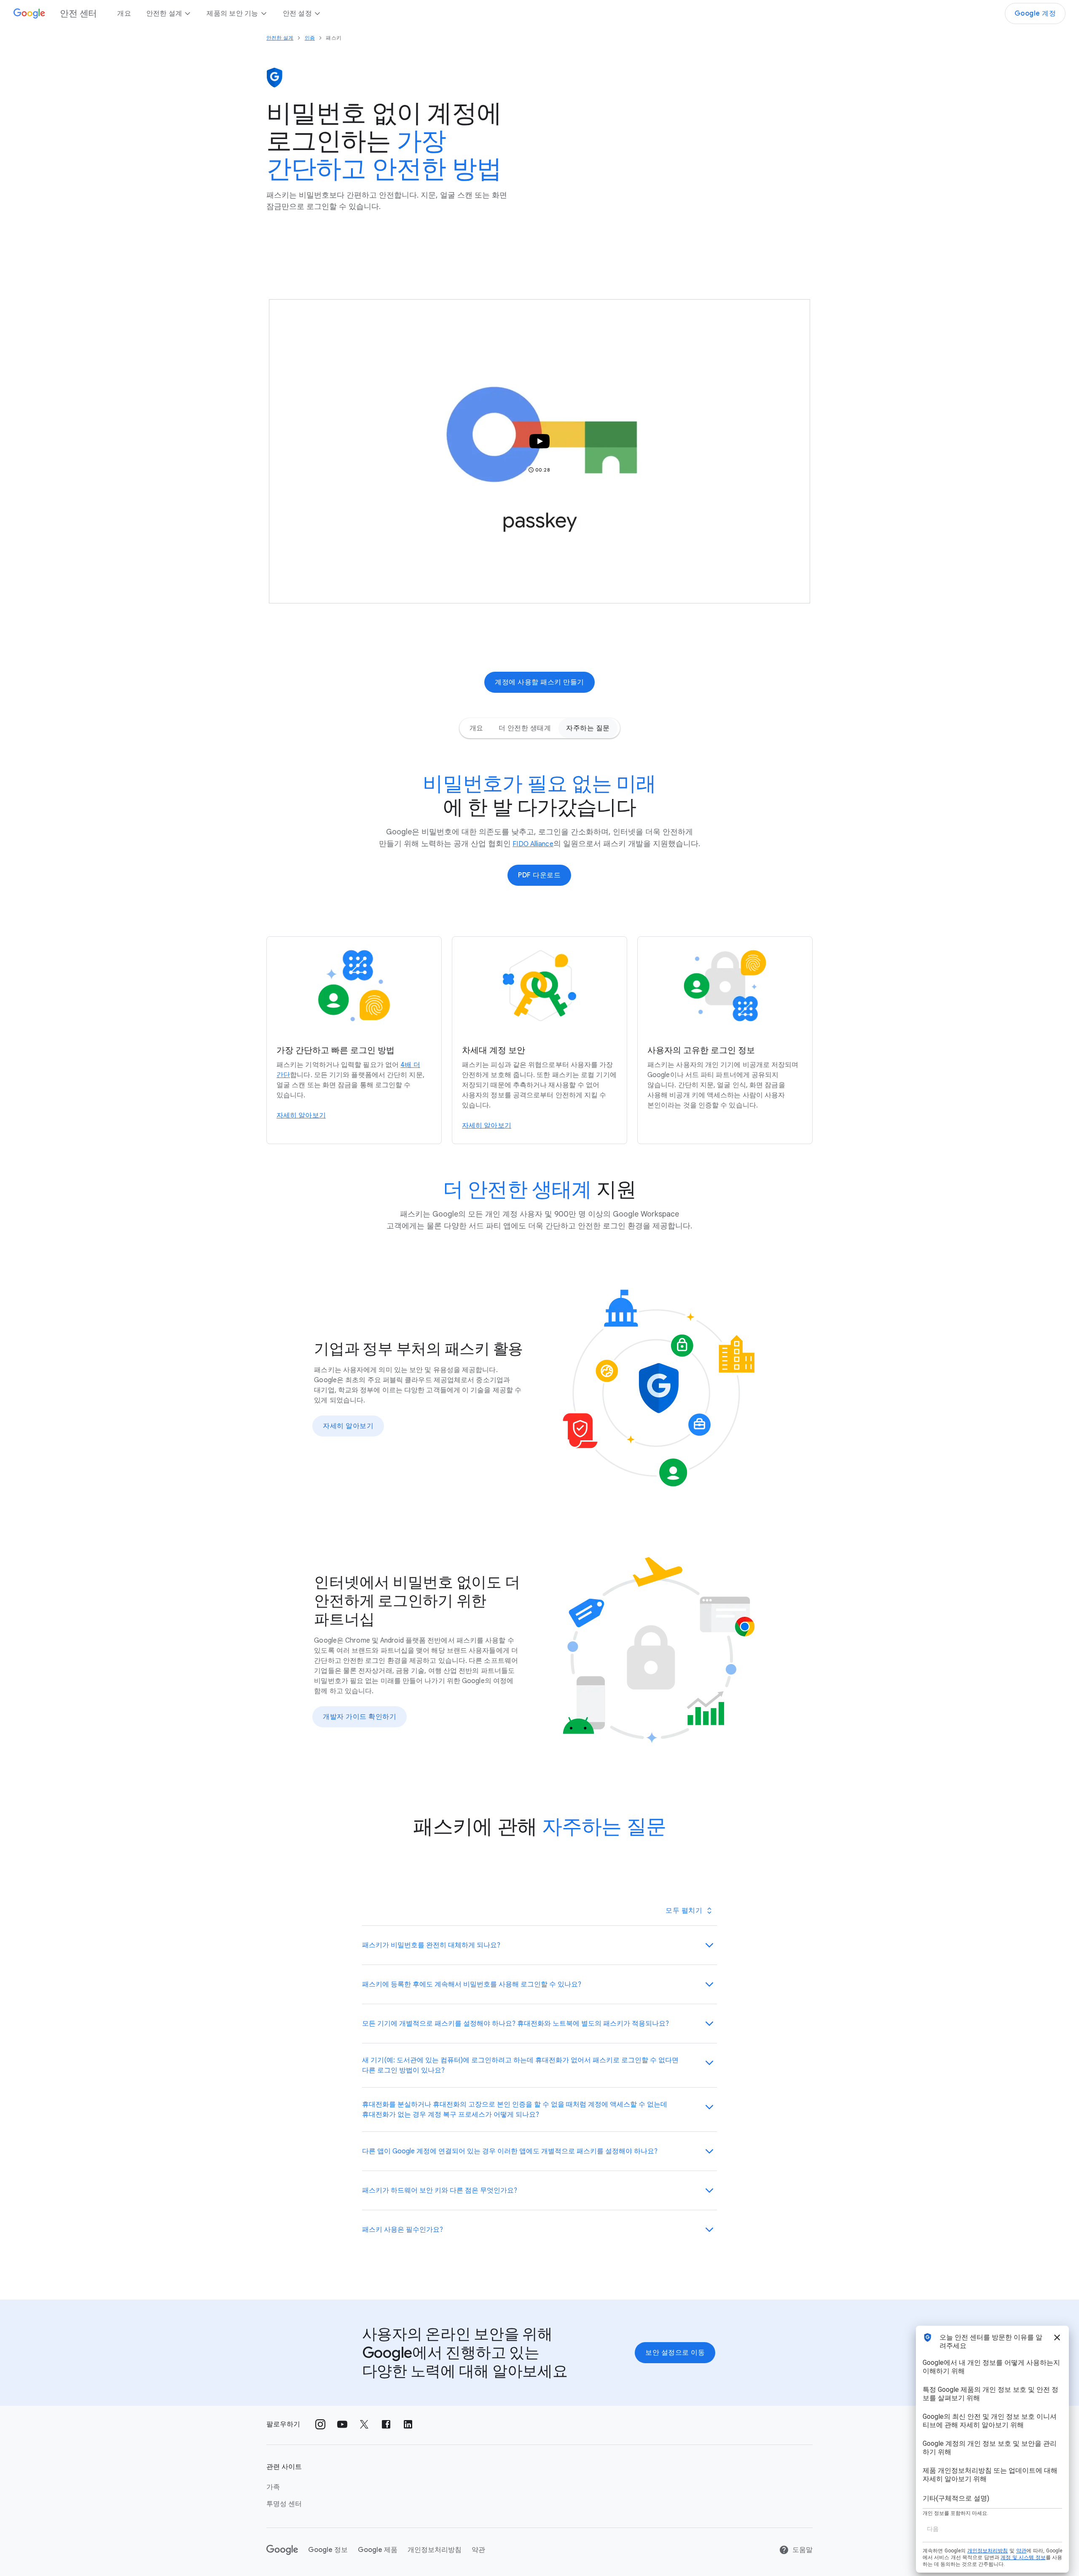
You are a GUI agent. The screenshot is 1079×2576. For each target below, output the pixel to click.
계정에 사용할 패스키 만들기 (539, 682)
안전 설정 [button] (297, 13)
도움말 (803, 2550)
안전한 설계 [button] (164, 13)
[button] (539, 451)
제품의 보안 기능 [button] (232, 13)
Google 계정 (1035, 13)
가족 (273, 2487)
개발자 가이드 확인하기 (360, 1717)
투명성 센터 (284, 2504)
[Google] (282, 2550)
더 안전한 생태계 (525, 728)
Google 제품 (378, 2550)
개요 (124, 13)
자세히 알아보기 (348, 1426)
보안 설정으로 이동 (675, 2353)
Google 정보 (328, 2550)
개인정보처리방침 (435, 2550)
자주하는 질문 (588, 728)
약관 (478, 2550)
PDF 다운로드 (539, 875)
